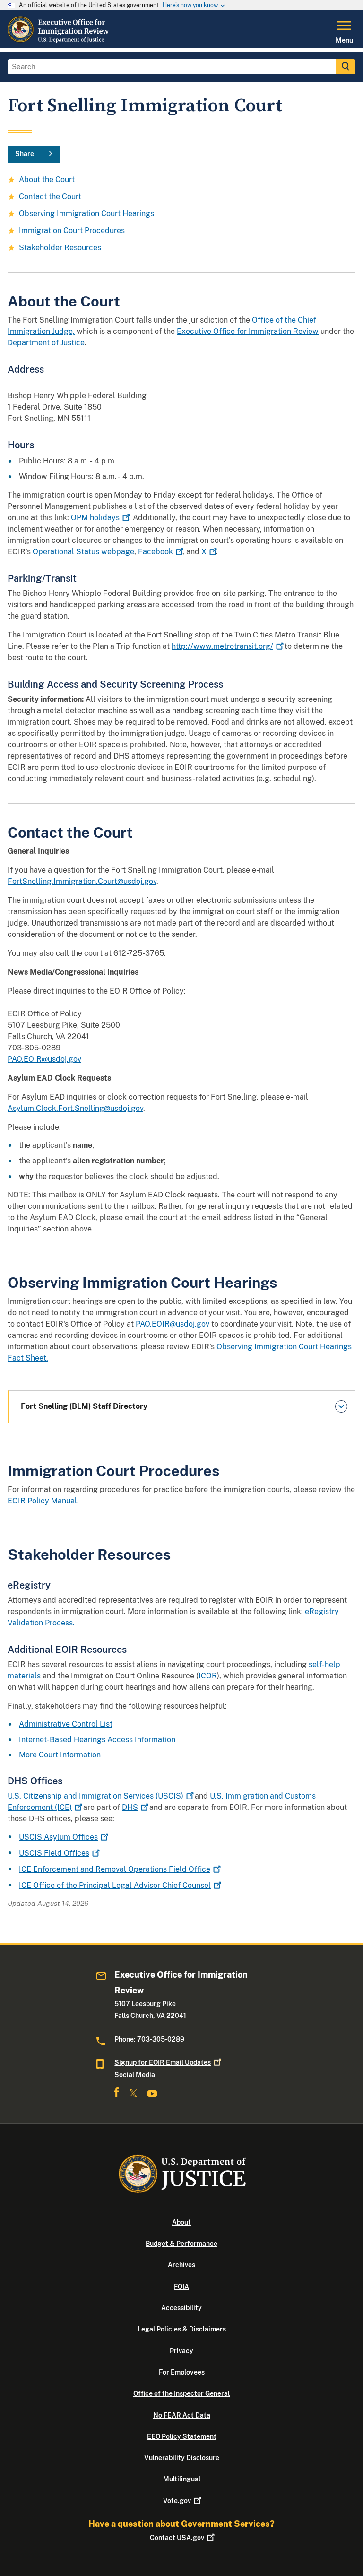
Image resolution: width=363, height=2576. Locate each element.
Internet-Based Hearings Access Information (97, 1740)
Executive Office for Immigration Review (248, 331)
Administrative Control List (66, 1724)
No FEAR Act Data (182, 2415)
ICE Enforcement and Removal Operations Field (115, 1869)
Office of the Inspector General (181, 2393)
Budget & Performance (181, 2244)
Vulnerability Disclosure (182, 2458)
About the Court (47, 179)
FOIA (181, 2287)
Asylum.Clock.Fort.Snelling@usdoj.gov (75, 1108)
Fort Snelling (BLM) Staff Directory (84, 1406)
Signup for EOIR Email (163, 2062)
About (181, 2222)
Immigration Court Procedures (72, 231)
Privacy (181, 2351)
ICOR (208, 1676)
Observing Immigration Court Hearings (86, 214)
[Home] (59, 42)
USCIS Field (54, 1853)
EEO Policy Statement (182, 2436)
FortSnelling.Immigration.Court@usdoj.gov (82, 881)
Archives (181, 2265)
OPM (95, 518)
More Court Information (60, 1755)
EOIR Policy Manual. (43, 1501)
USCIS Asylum (58, 1837)
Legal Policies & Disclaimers (182, 2329)
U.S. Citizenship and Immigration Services (95, 1796)
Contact (177, 2538)
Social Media (135, 2075)
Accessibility (181, 2308)
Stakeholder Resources (60, 248)
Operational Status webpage (83, 552)
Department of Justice (46, 343)
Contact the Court (50, 196)
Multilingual (182, 2479)
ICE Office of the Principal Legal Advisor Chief (115, 1885)
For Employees (182, 2372)
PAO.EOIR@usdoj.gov (44, 1059)
